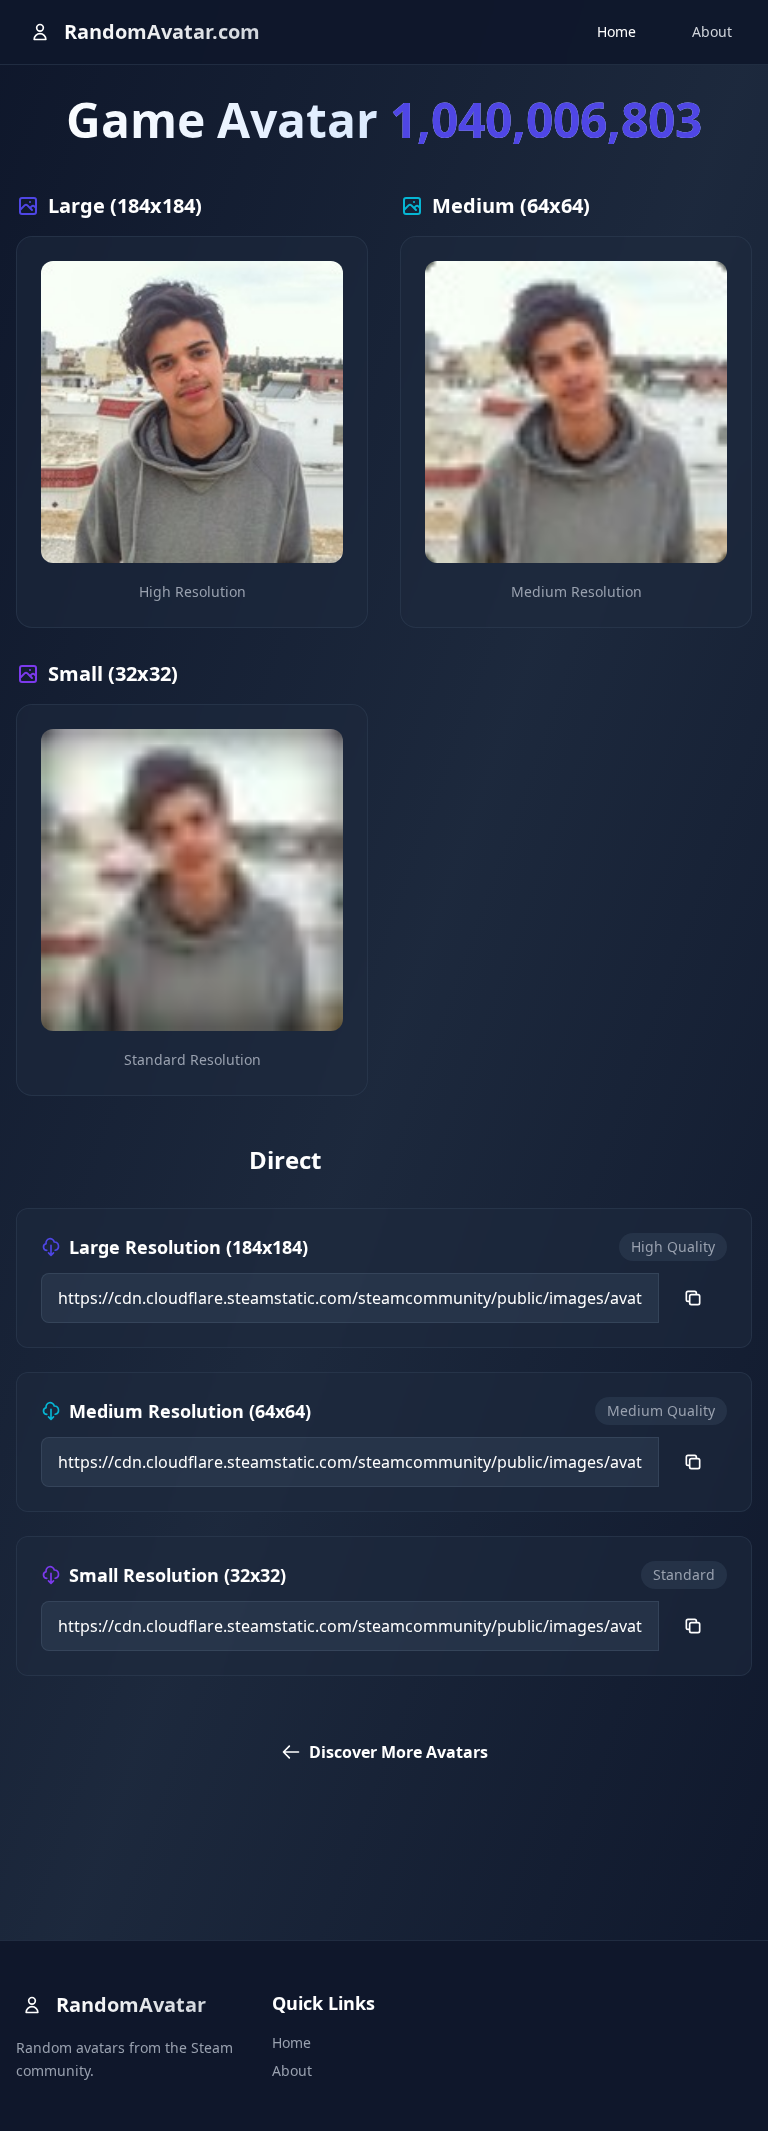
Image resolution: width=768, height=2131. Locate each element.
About (712, 31)
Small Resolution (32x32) (177, 1575)
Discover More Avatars (398, 1752)
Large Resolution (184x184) (188, 1247)
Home (616, 31)
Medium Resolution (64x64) (190, 1411)
